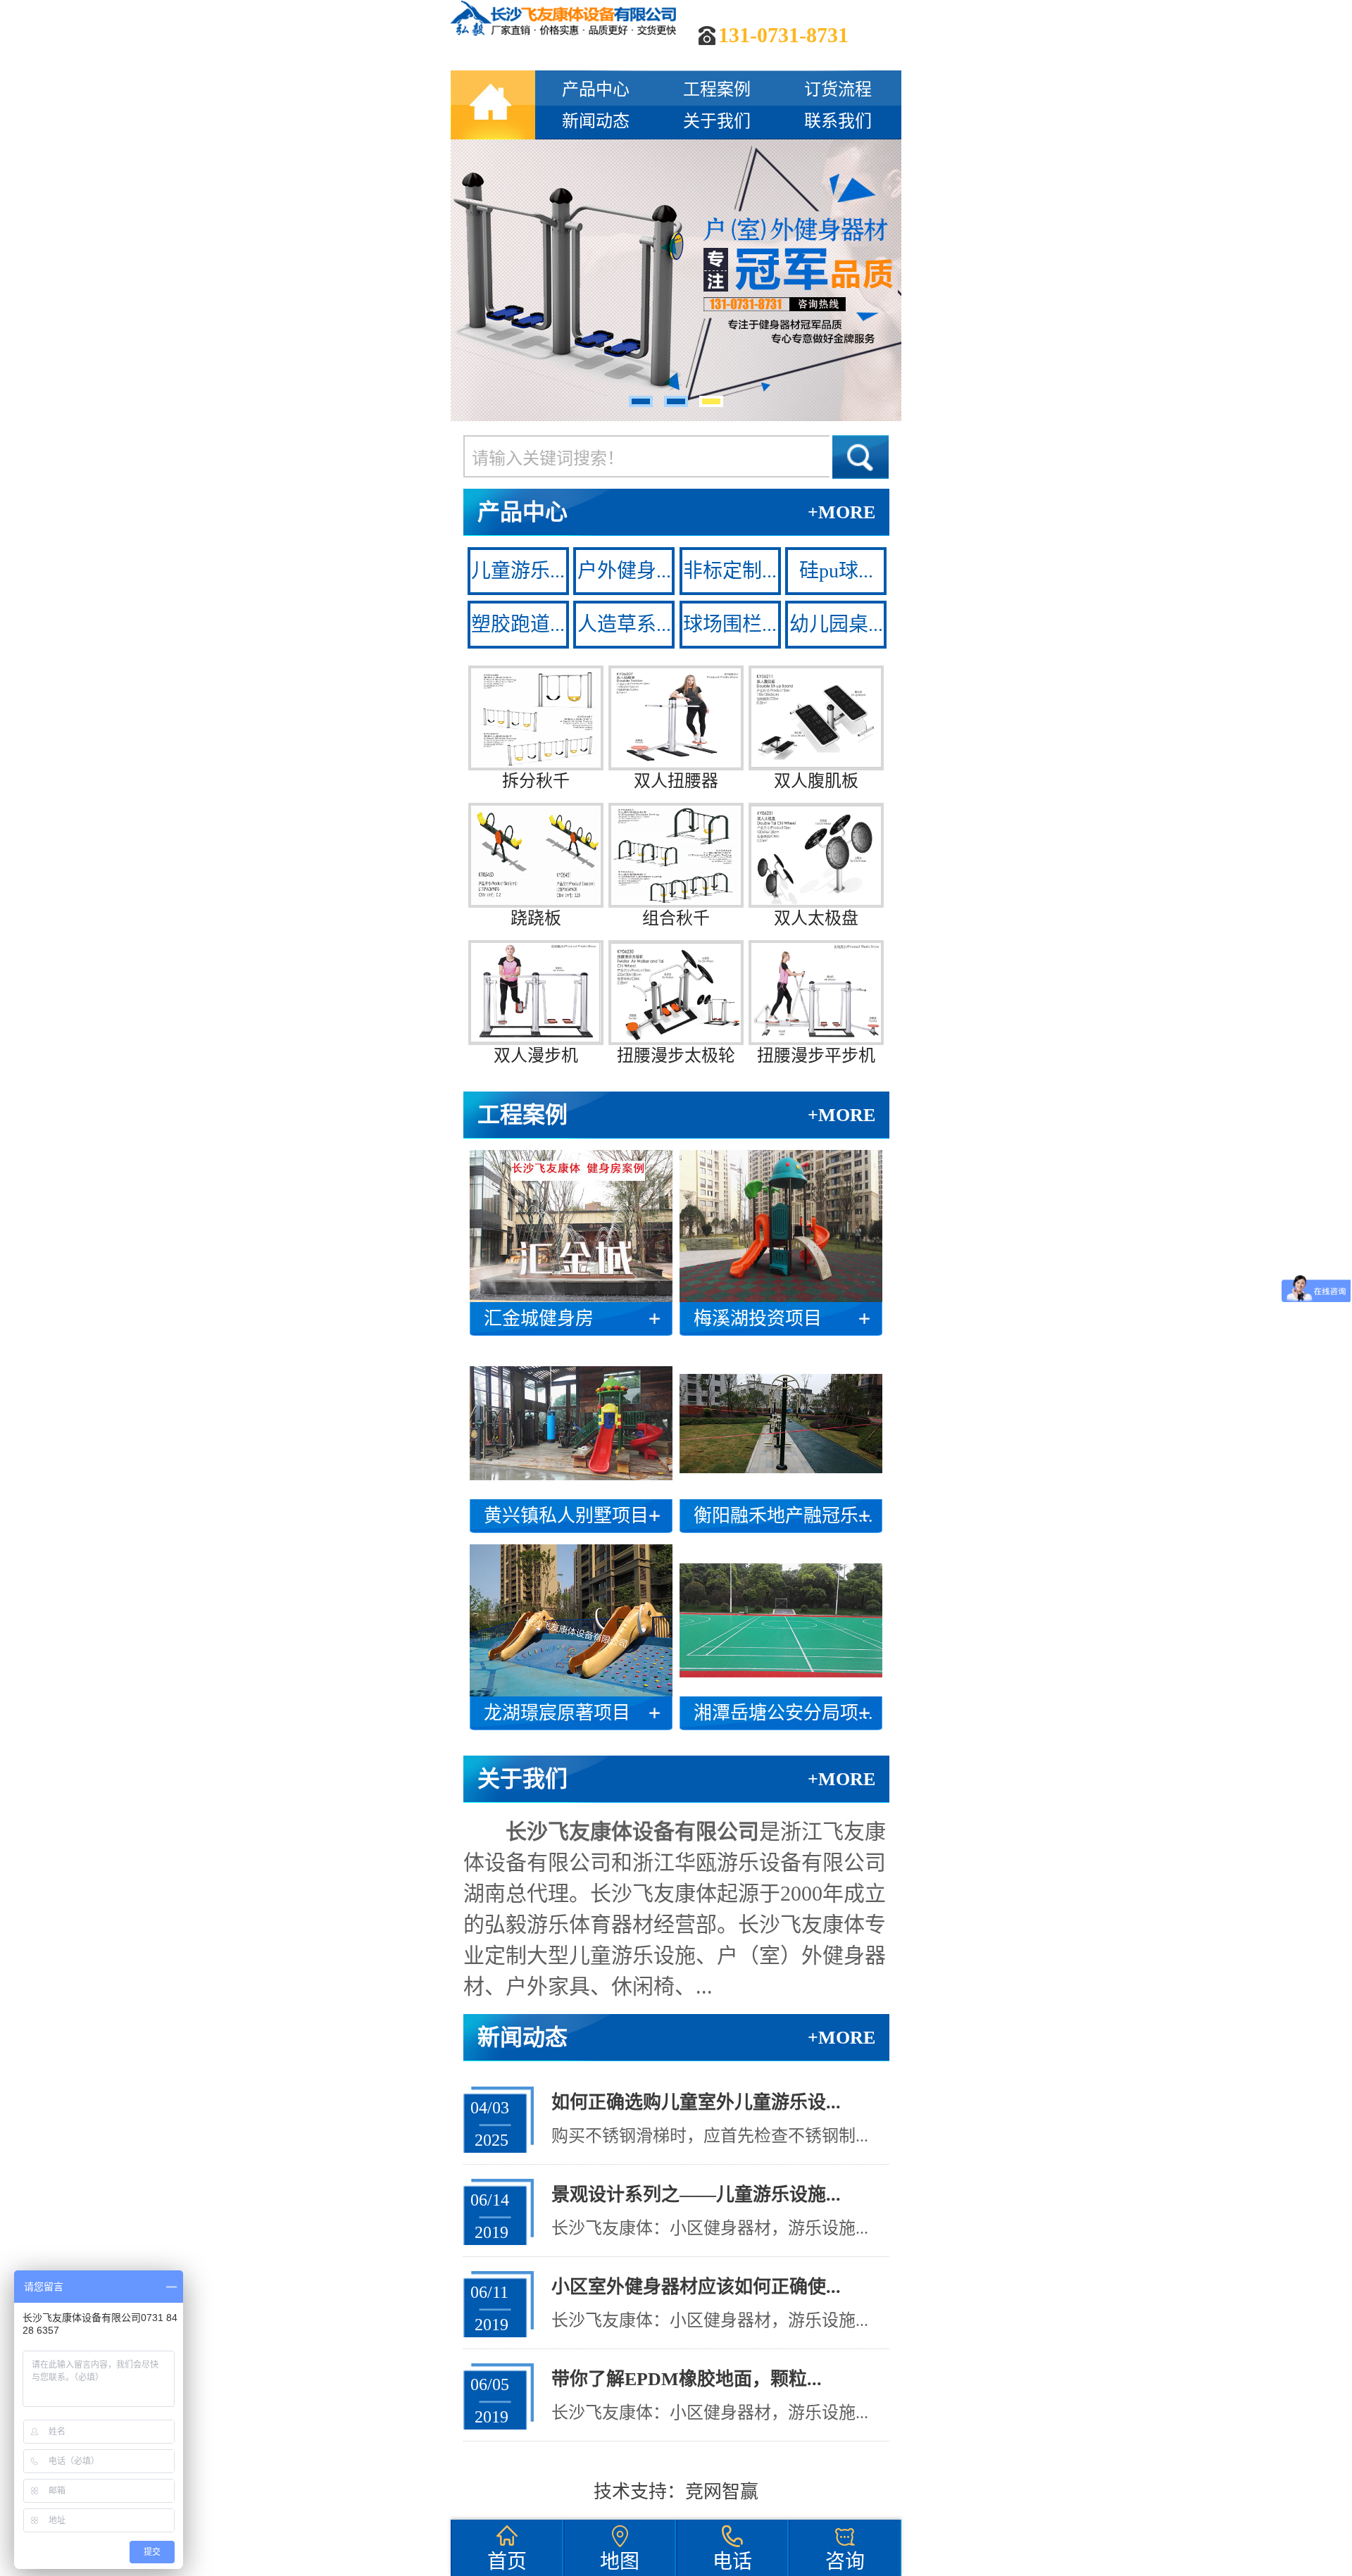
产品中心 (596, 89)
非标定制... (730, 571)
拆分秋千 (536, 781)
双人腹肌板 (816, 781)
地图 (620, 2562)
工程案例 (717, 89)
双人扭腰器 (676, 781)
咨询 (845, 2562)
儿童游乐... (518, 571)
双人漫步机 (536, 1056)
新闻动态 (596, 121)
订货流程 (838, 89)
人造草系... (624, 624)
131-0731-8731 (783, 35)
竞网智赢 (722, 2492)
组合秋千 (676, 918)
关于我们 (717, 121)
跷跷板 (536, 918)
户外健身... (624, 571)
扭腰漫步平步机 (816, 1056)
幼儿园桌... (836, 624)
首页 (507, 2562)
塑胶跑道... (518, 624)
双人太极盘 (816, 918)
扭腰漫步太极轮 (676, 1056)
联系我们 (838, 121)
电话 (732, 2562)
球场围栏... (730, 624)
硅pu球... (836, 571)
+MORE (841, 512)
